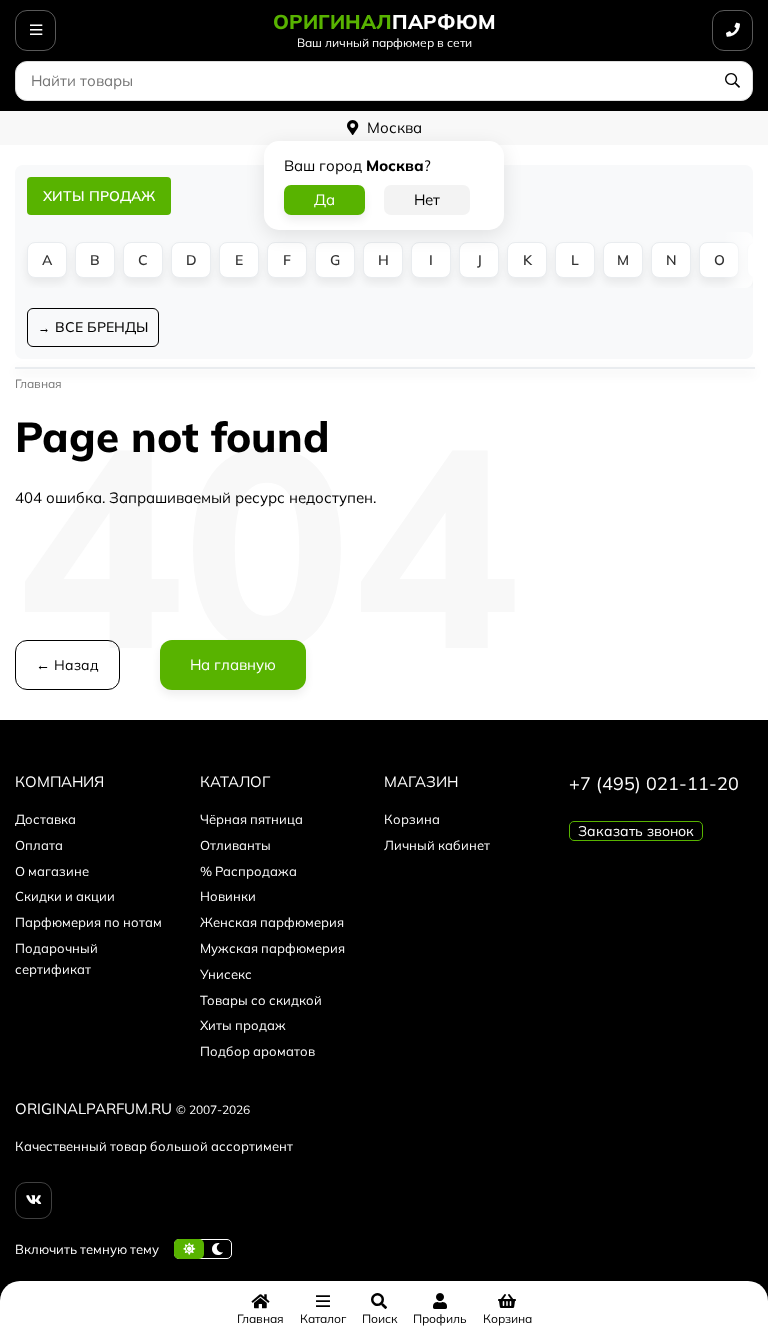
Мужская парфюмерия (272, 948)
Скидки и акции (65, 896)
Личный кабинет (437, 845)
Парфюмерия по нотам (88, 922)
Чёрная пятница (251, 819)
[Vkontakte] (33, 1200)
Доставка (45, 819)
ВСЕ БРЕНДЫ (101, 327)
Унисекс (226, 974)
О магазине (52, 871)
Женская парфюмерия (272, 922)
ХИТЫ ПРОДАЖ (99, 196)
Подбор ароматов (257, 1051)
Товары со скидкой (261, 1000)
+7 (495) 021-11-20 (654, 783)
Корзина (412, 819)
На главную (233, 664)
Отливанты (235, 845)
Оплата (39, 845)
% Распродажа (248, 871)
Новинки (228, 896)
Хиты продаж (243, 1025)
